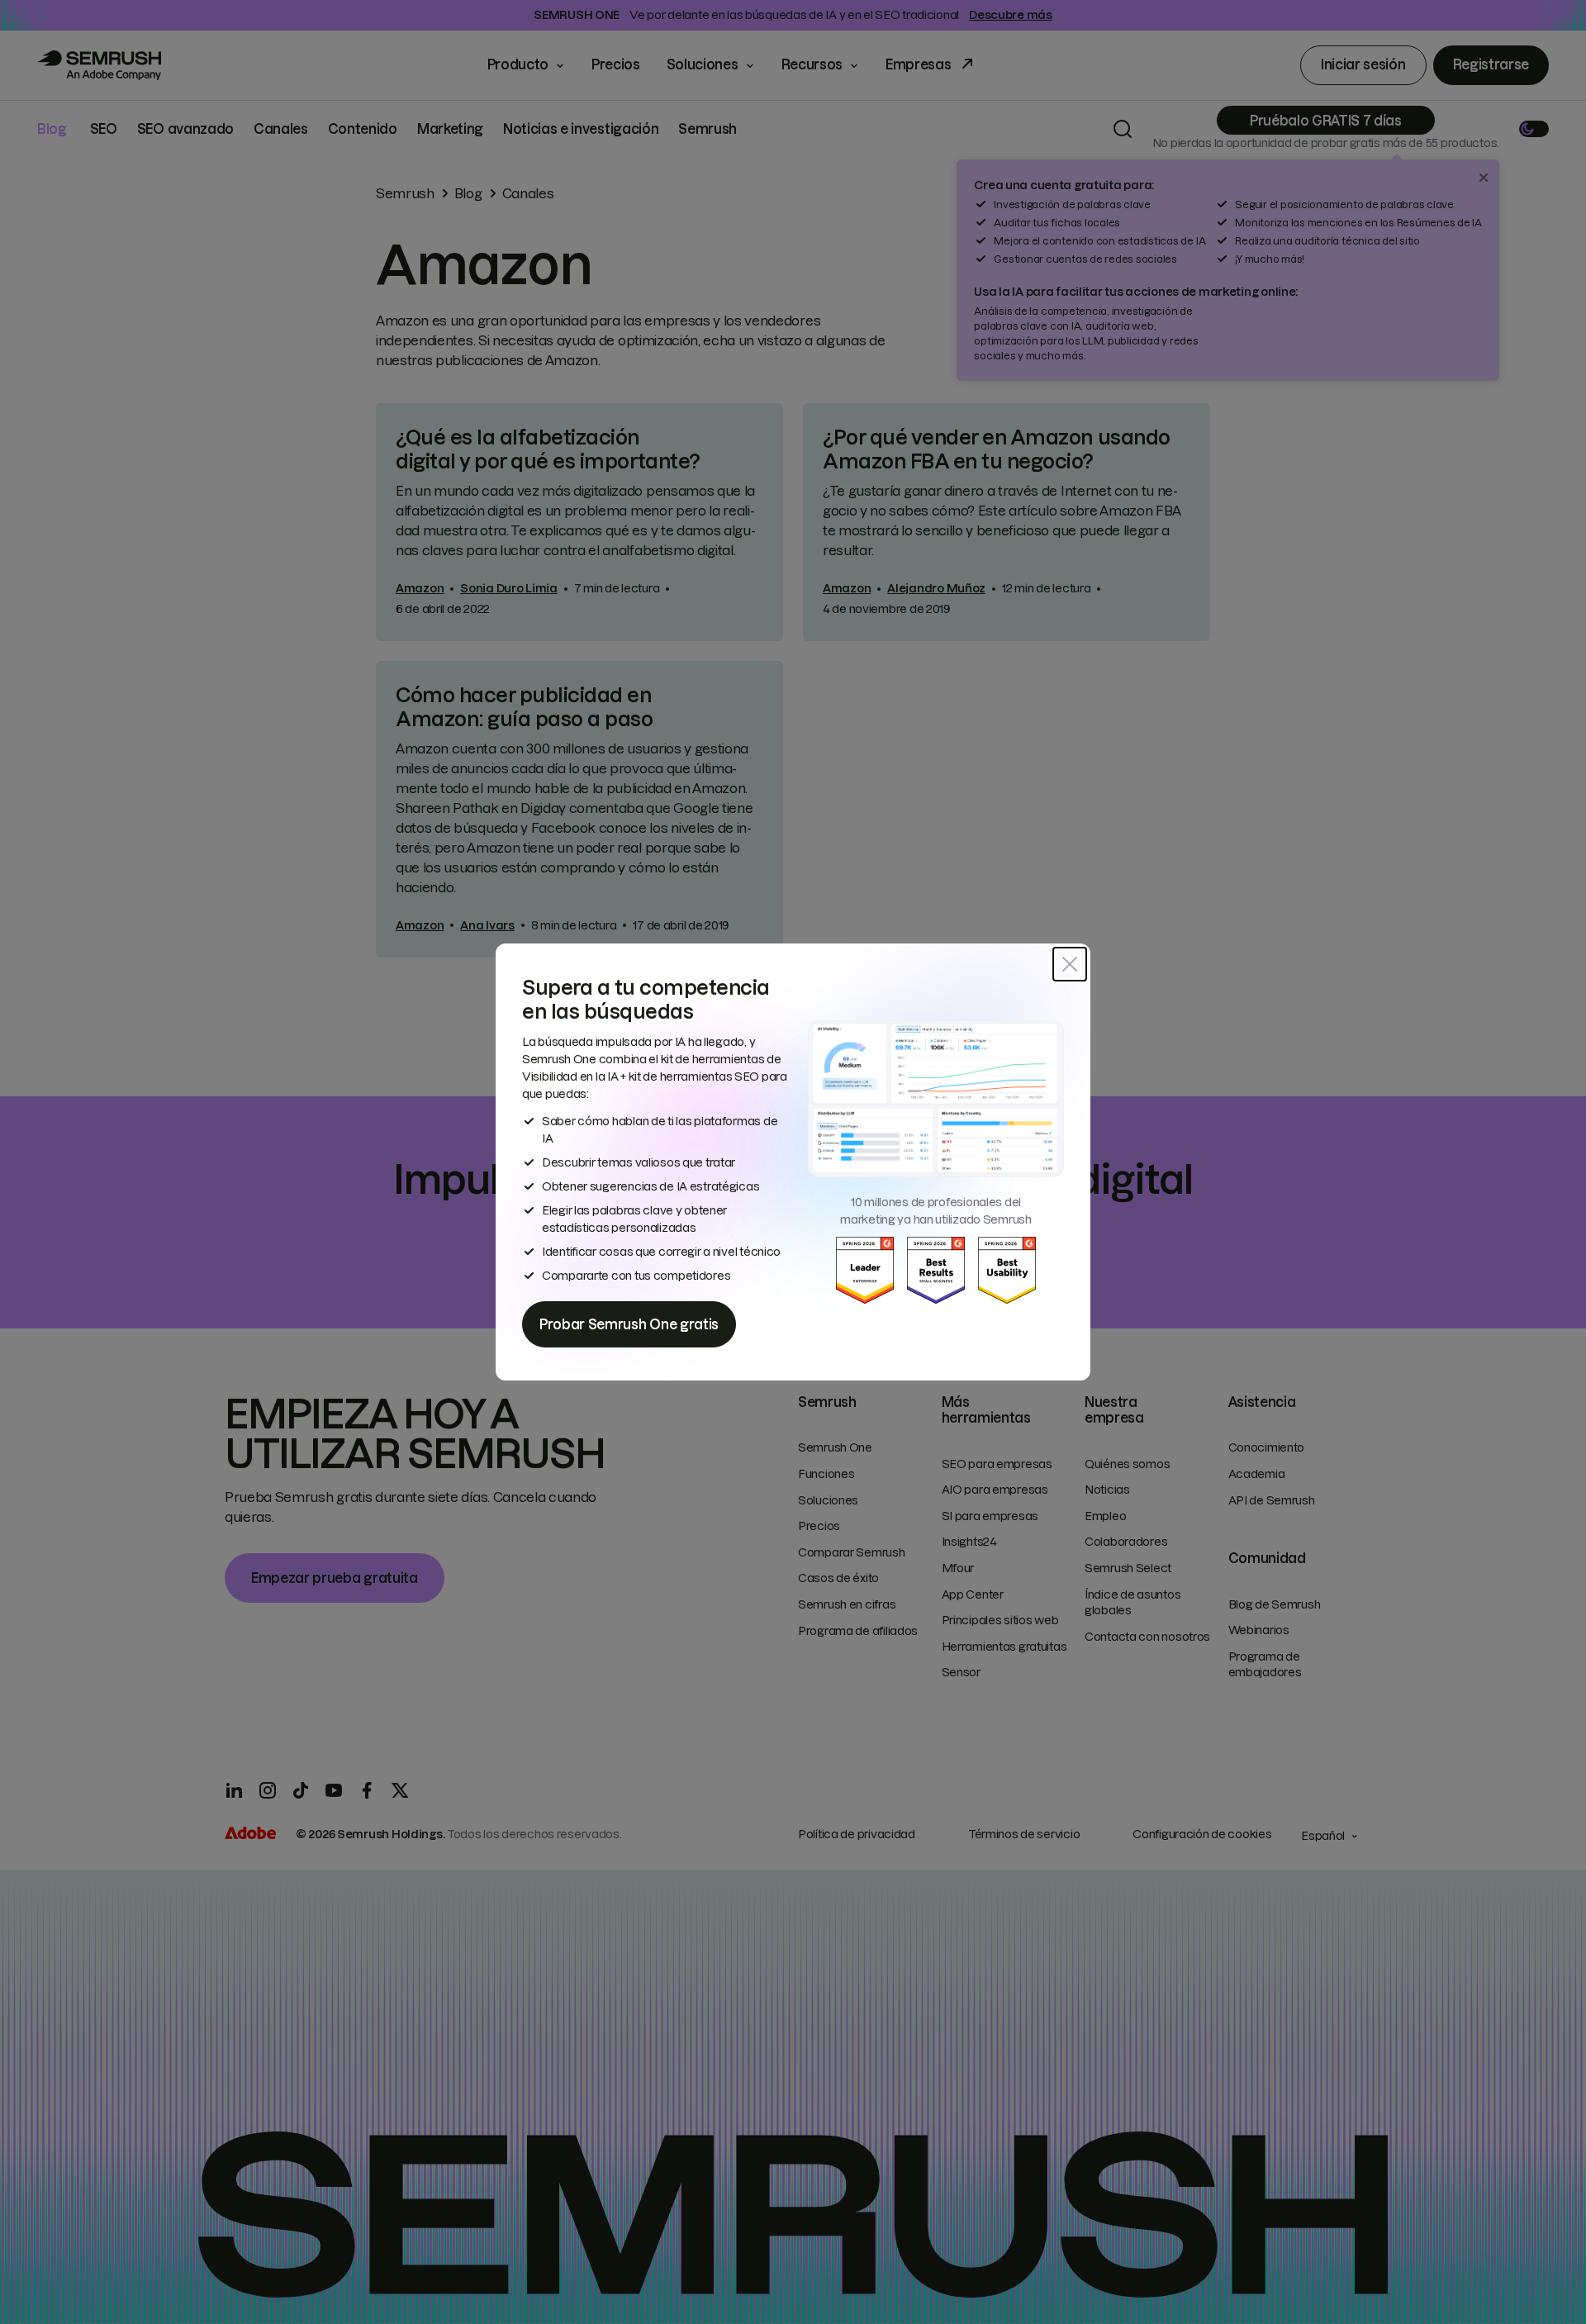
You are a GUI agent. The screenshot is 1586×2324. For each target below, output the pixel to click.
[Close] (1070, 964)
